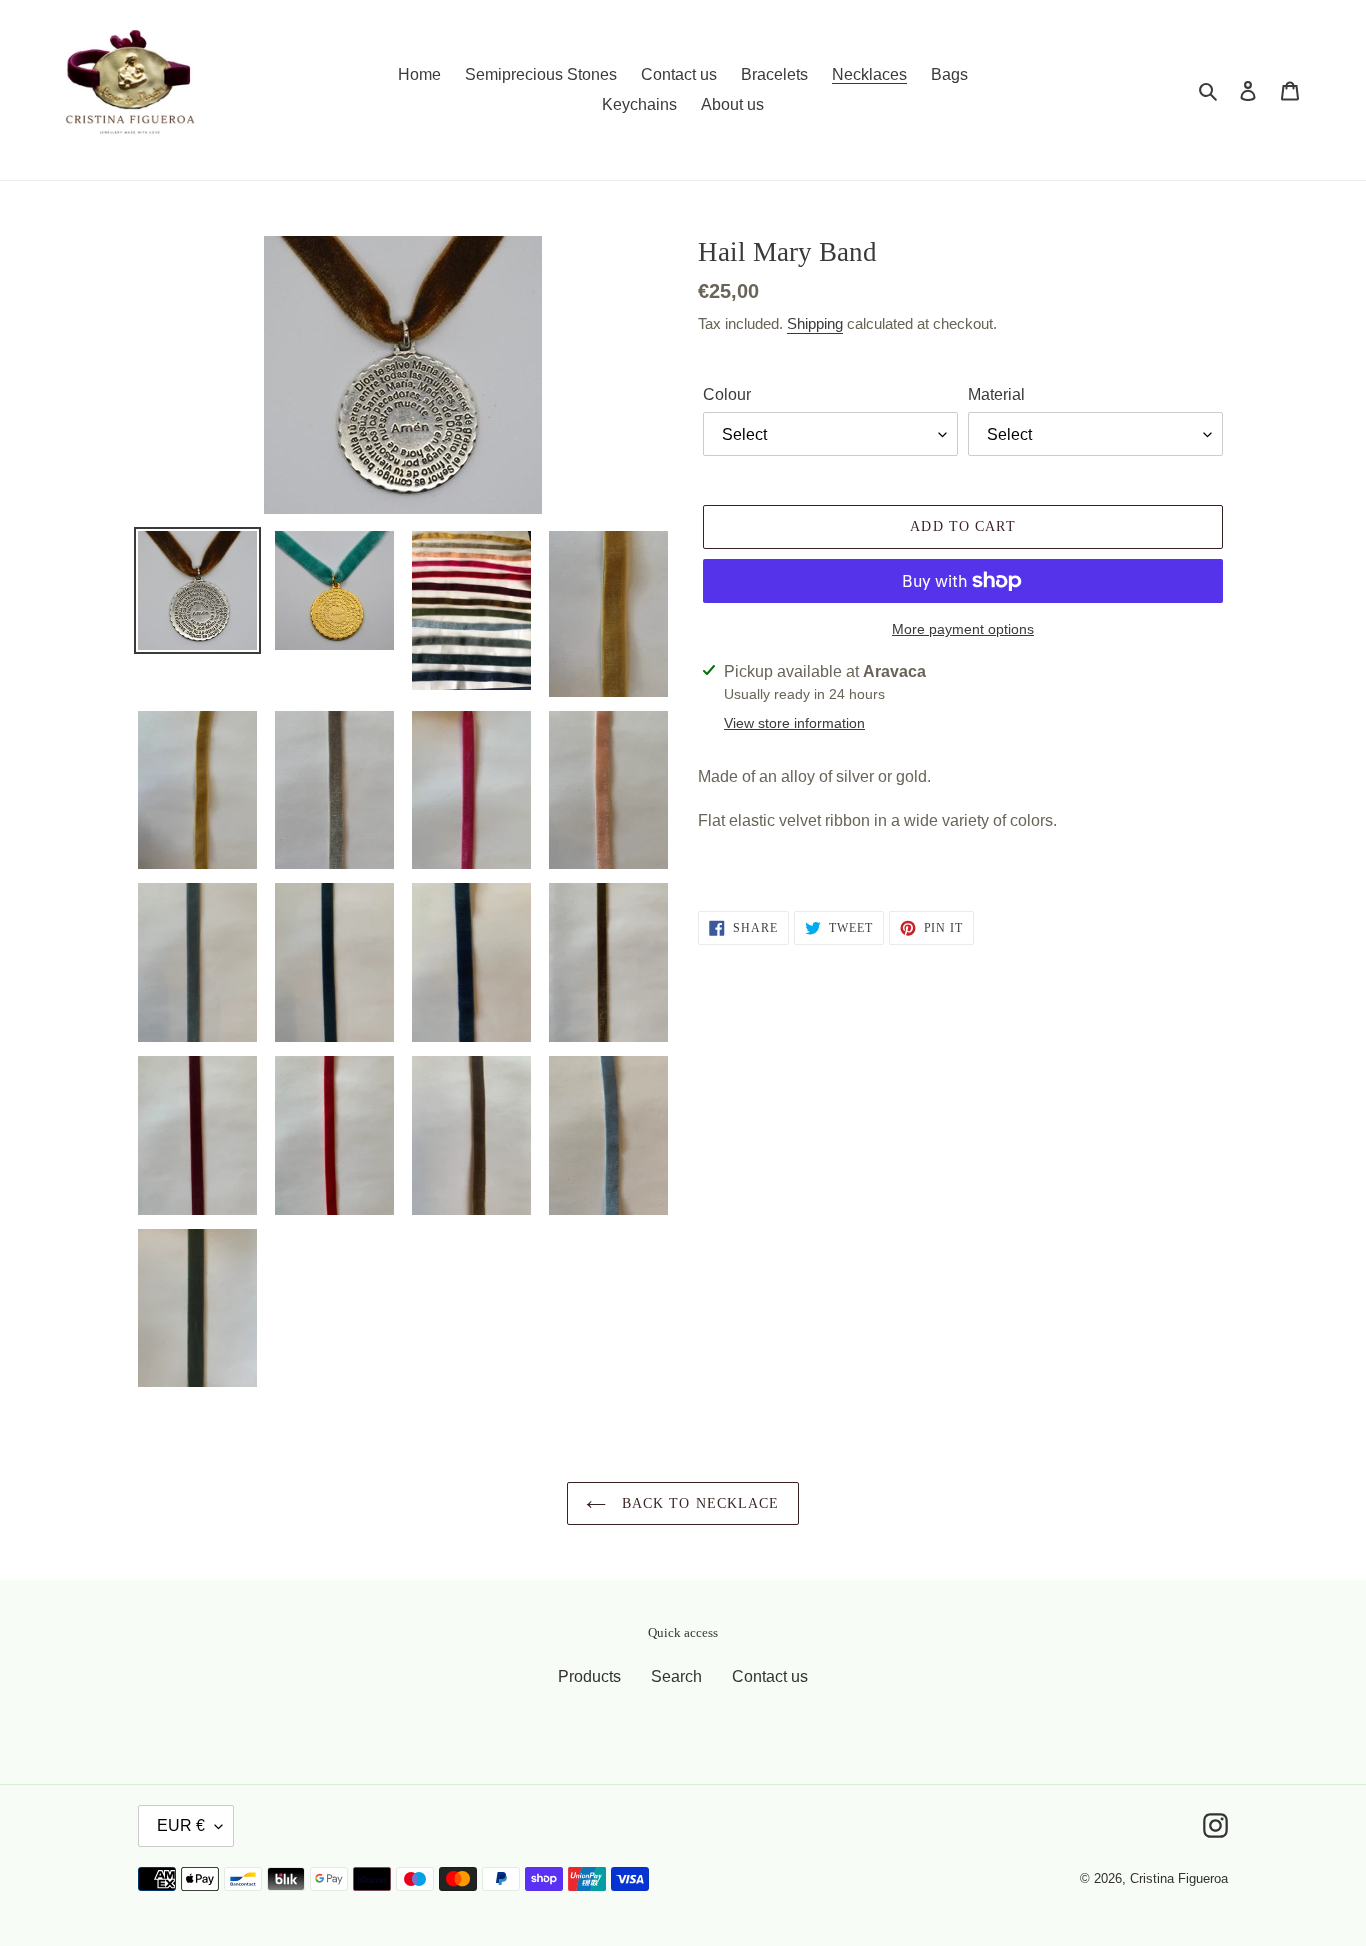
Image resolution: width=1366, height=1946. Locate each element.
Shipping (815, 323)
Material (996, 394)
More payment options (963, 629)
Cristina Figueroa (1179, 1878)
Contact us (770, 1676)
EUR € (181, 1825)
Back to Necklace (697, 1503)
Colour (727, 394)
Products (589, 1676)
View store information (794, 723)
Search (676, 1676)
